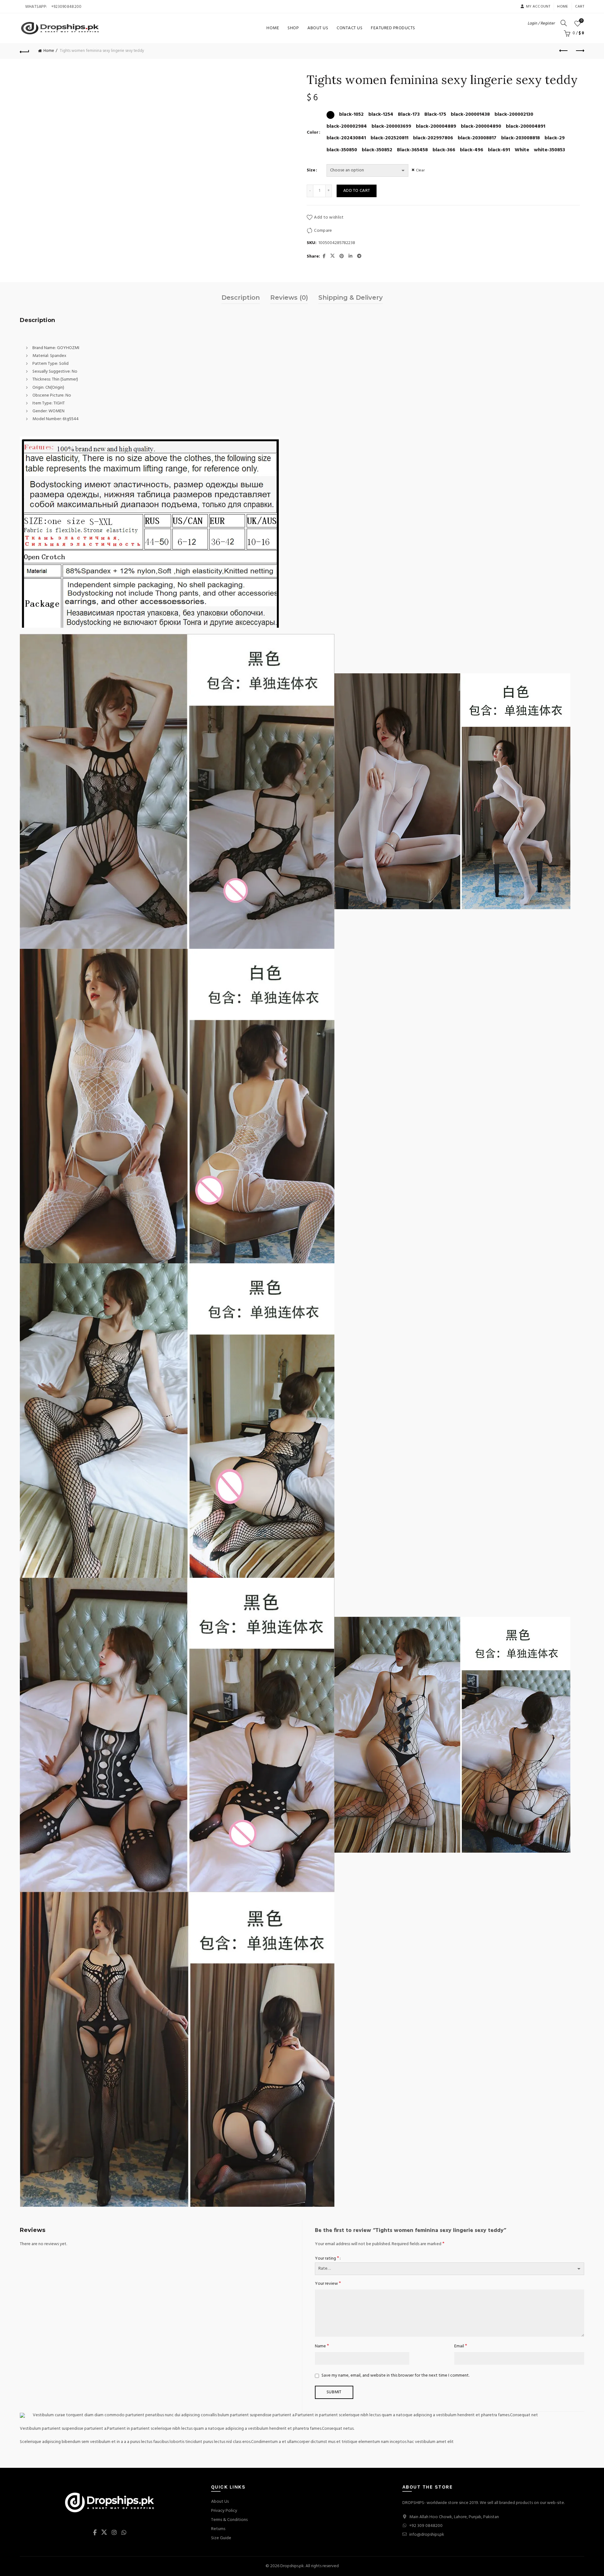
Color (313, 133)
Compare (323, 231)
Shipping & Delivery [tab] (351, 298)
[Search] (564, 23)
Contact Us (350, 28)
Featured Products (393, 28)
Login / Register (541, 23)
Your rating (327, 2259)
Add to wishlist (329, 217)
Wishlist (582, 21)
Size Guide (221, 2538)
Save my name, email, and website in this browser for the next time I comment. (395, 2376)
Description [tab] (241, 298)
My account (538, 7)
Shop (293, 28)
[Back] (25, 51)
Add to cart (357, 191)
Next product (579, 51)
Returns (218, 2529)
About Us (318, 28)
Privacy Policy (224, 2511)
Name (322, 2346)
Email (461, 2346)
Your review (328, 2284)
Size (311, 170)
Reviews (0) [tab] (289, 298)
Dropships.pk (292, 2566)
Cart (580, 7)
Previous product (564, 51)
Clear (420, 170)
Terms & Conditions (229, 2520)
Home (562, 7)
